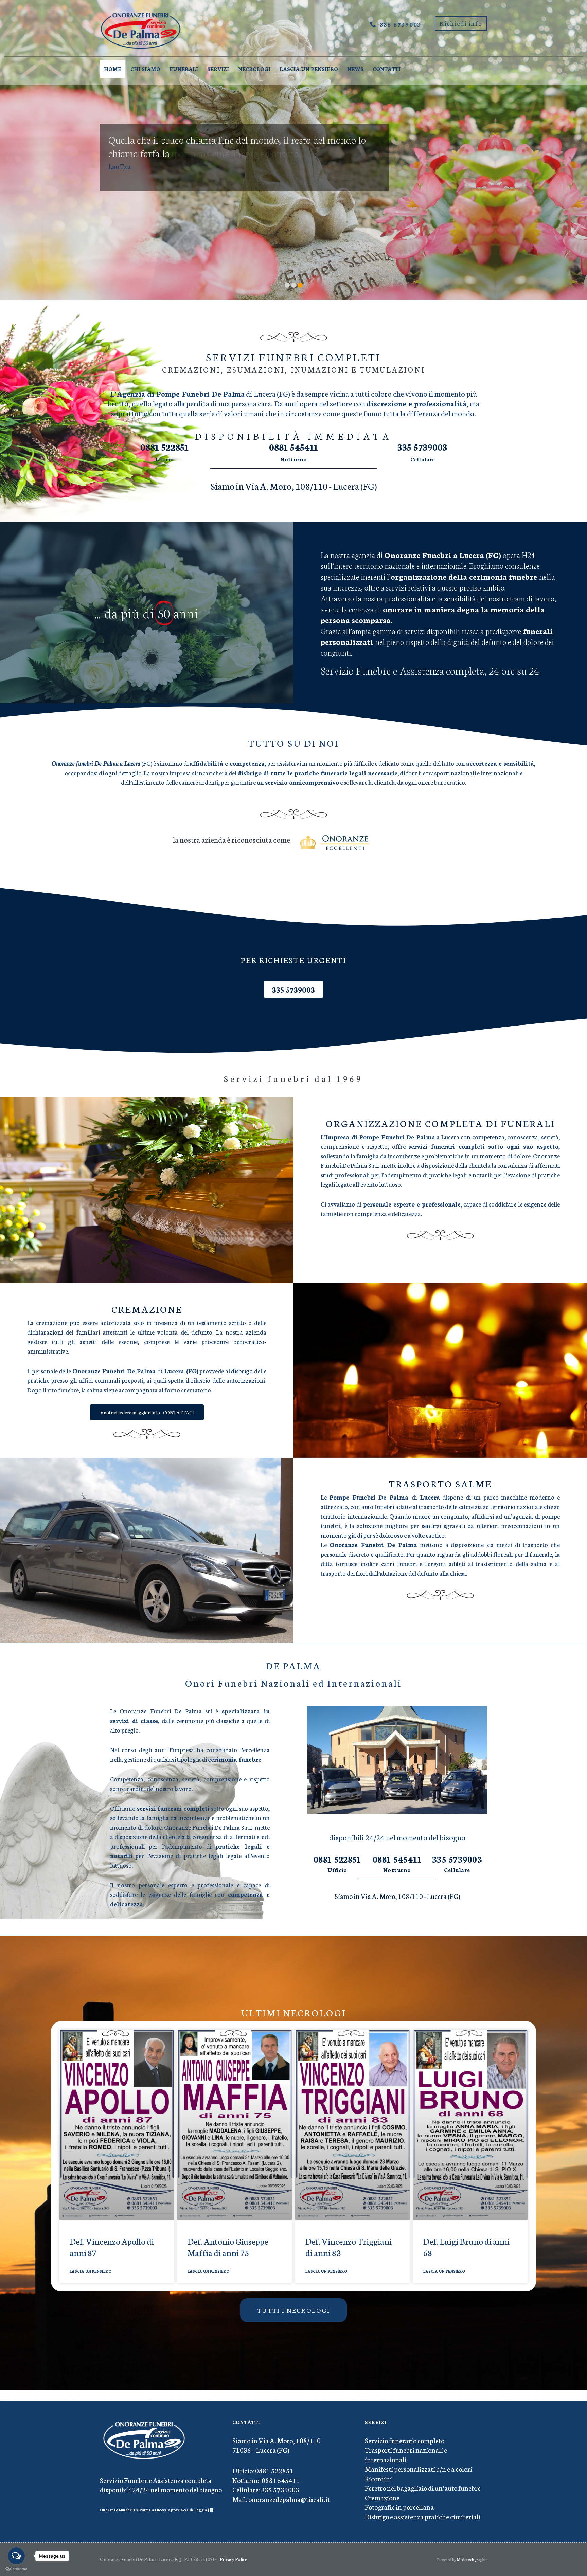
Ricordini (378, 2478)
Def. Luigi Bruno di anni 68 (466, 2247)
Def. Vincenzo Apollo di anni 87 (112, 2247)
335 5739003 (401, 24)
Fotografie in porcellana (399, 2507)
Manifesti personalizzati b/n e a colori (419, 2469)
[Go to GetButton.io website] (16, 2569)
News (355, 69)
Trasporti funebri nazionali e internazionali (406, 2454)
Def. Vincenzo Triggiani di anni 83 (349, 2247)
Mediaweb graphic (472, 2559)
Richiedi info (461, 23)
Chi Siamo (145, 69)
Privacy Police (234, 2559)
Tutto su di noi (294, 743)
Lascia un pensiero (309, 69)
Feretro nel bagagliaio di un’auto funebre (423, 2488)
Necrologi (254, 69)
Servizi (218, 69)
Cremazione (382, 2497)
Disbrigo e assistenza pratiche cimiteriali (423, 2516)
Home (113, 69)
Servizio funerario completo (405, 2440)
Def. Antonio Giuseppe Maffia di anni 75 (228, 2247)
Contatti (387, 69)
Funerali (184, 69)
